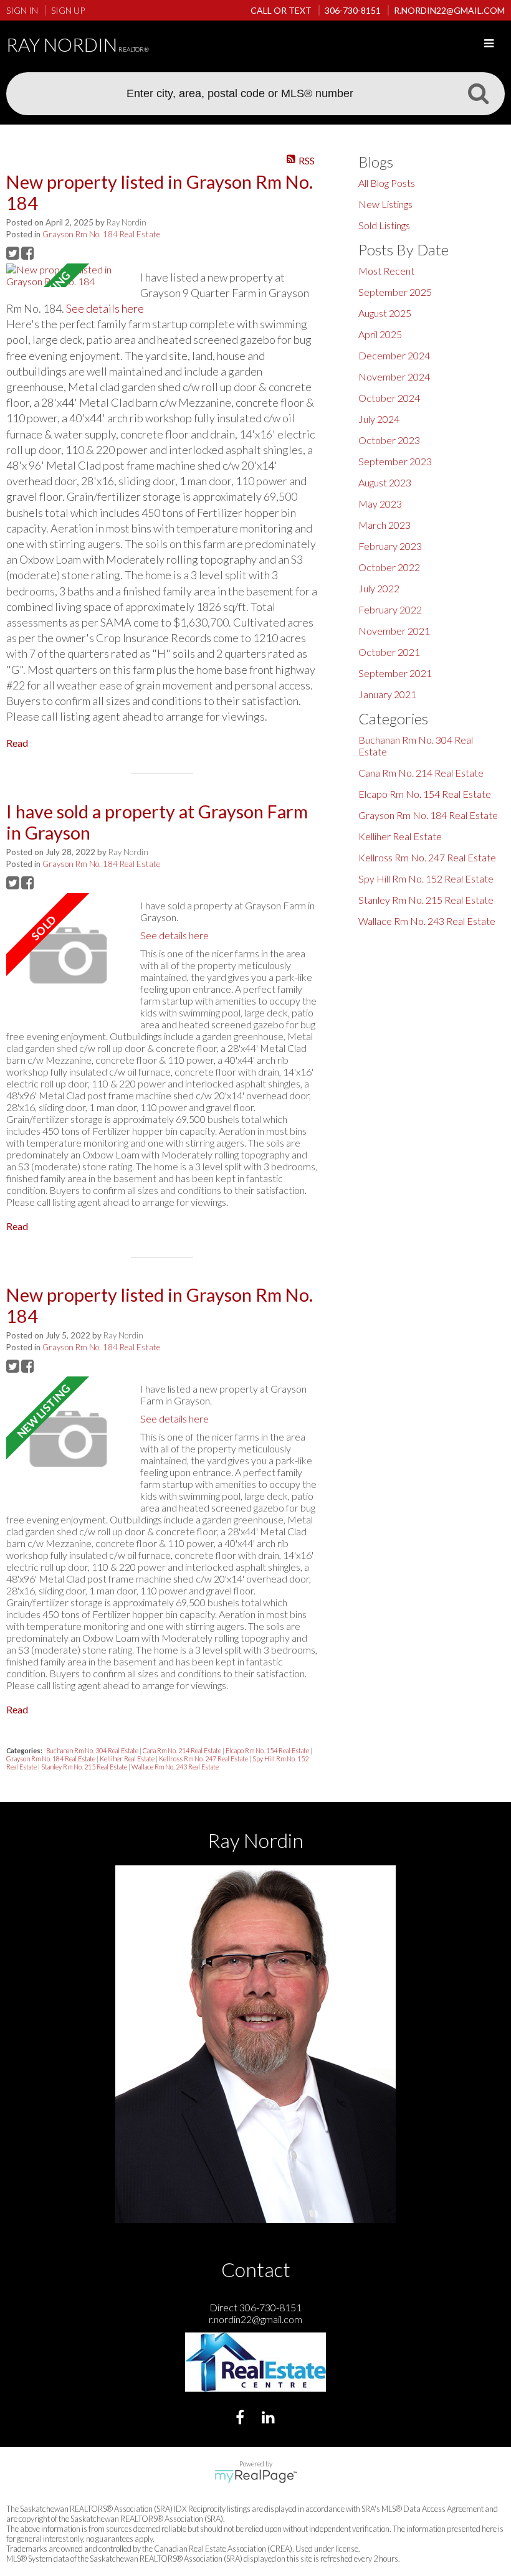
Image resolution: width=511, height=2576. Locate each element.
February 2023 (390, 546)
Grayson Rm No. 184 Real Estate (101, 234)
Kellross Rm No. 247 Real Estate (204, 1759)
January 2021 (387, 694)
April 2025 (380, 334)
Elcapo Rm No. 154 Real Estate (268, 1750)
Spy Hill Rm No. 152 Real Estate (426, 878)
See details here (105, 308)
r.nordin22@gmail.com (255, 2319)
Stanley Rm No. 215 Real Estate (85, 1767)
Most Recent (386, 271)
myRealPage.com (256, 2476)
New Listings (385, 204)
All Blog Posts (387, 183)
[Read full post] (69, 275)
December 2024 (394, 355)
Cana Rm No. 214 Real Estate (183, 1750)
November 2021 (394, 631)
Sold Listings (384, 225)
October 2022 (389, 567)
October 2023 (389, 440)
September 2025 (395, 292)
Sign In (22, 10)
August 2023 (385, 482)
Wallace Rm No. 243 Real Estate (175, 1767)
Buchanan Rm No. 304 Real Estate (93, 1750)
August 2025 (385, 313)
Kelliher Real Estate (128, 1759)
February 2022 (390, 609)
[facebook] (241, 2419)
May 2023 (380, 504)
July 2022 (379, 588)
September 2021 (395, 673)
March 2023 (384, 525)
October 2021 (389, 652)
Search (478, 93)
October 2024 (389, 398)
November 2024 (394, 376)
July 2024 (379, 419)
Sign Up (68, 10)
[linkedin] (270, 2419)
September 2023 (395, 461)
